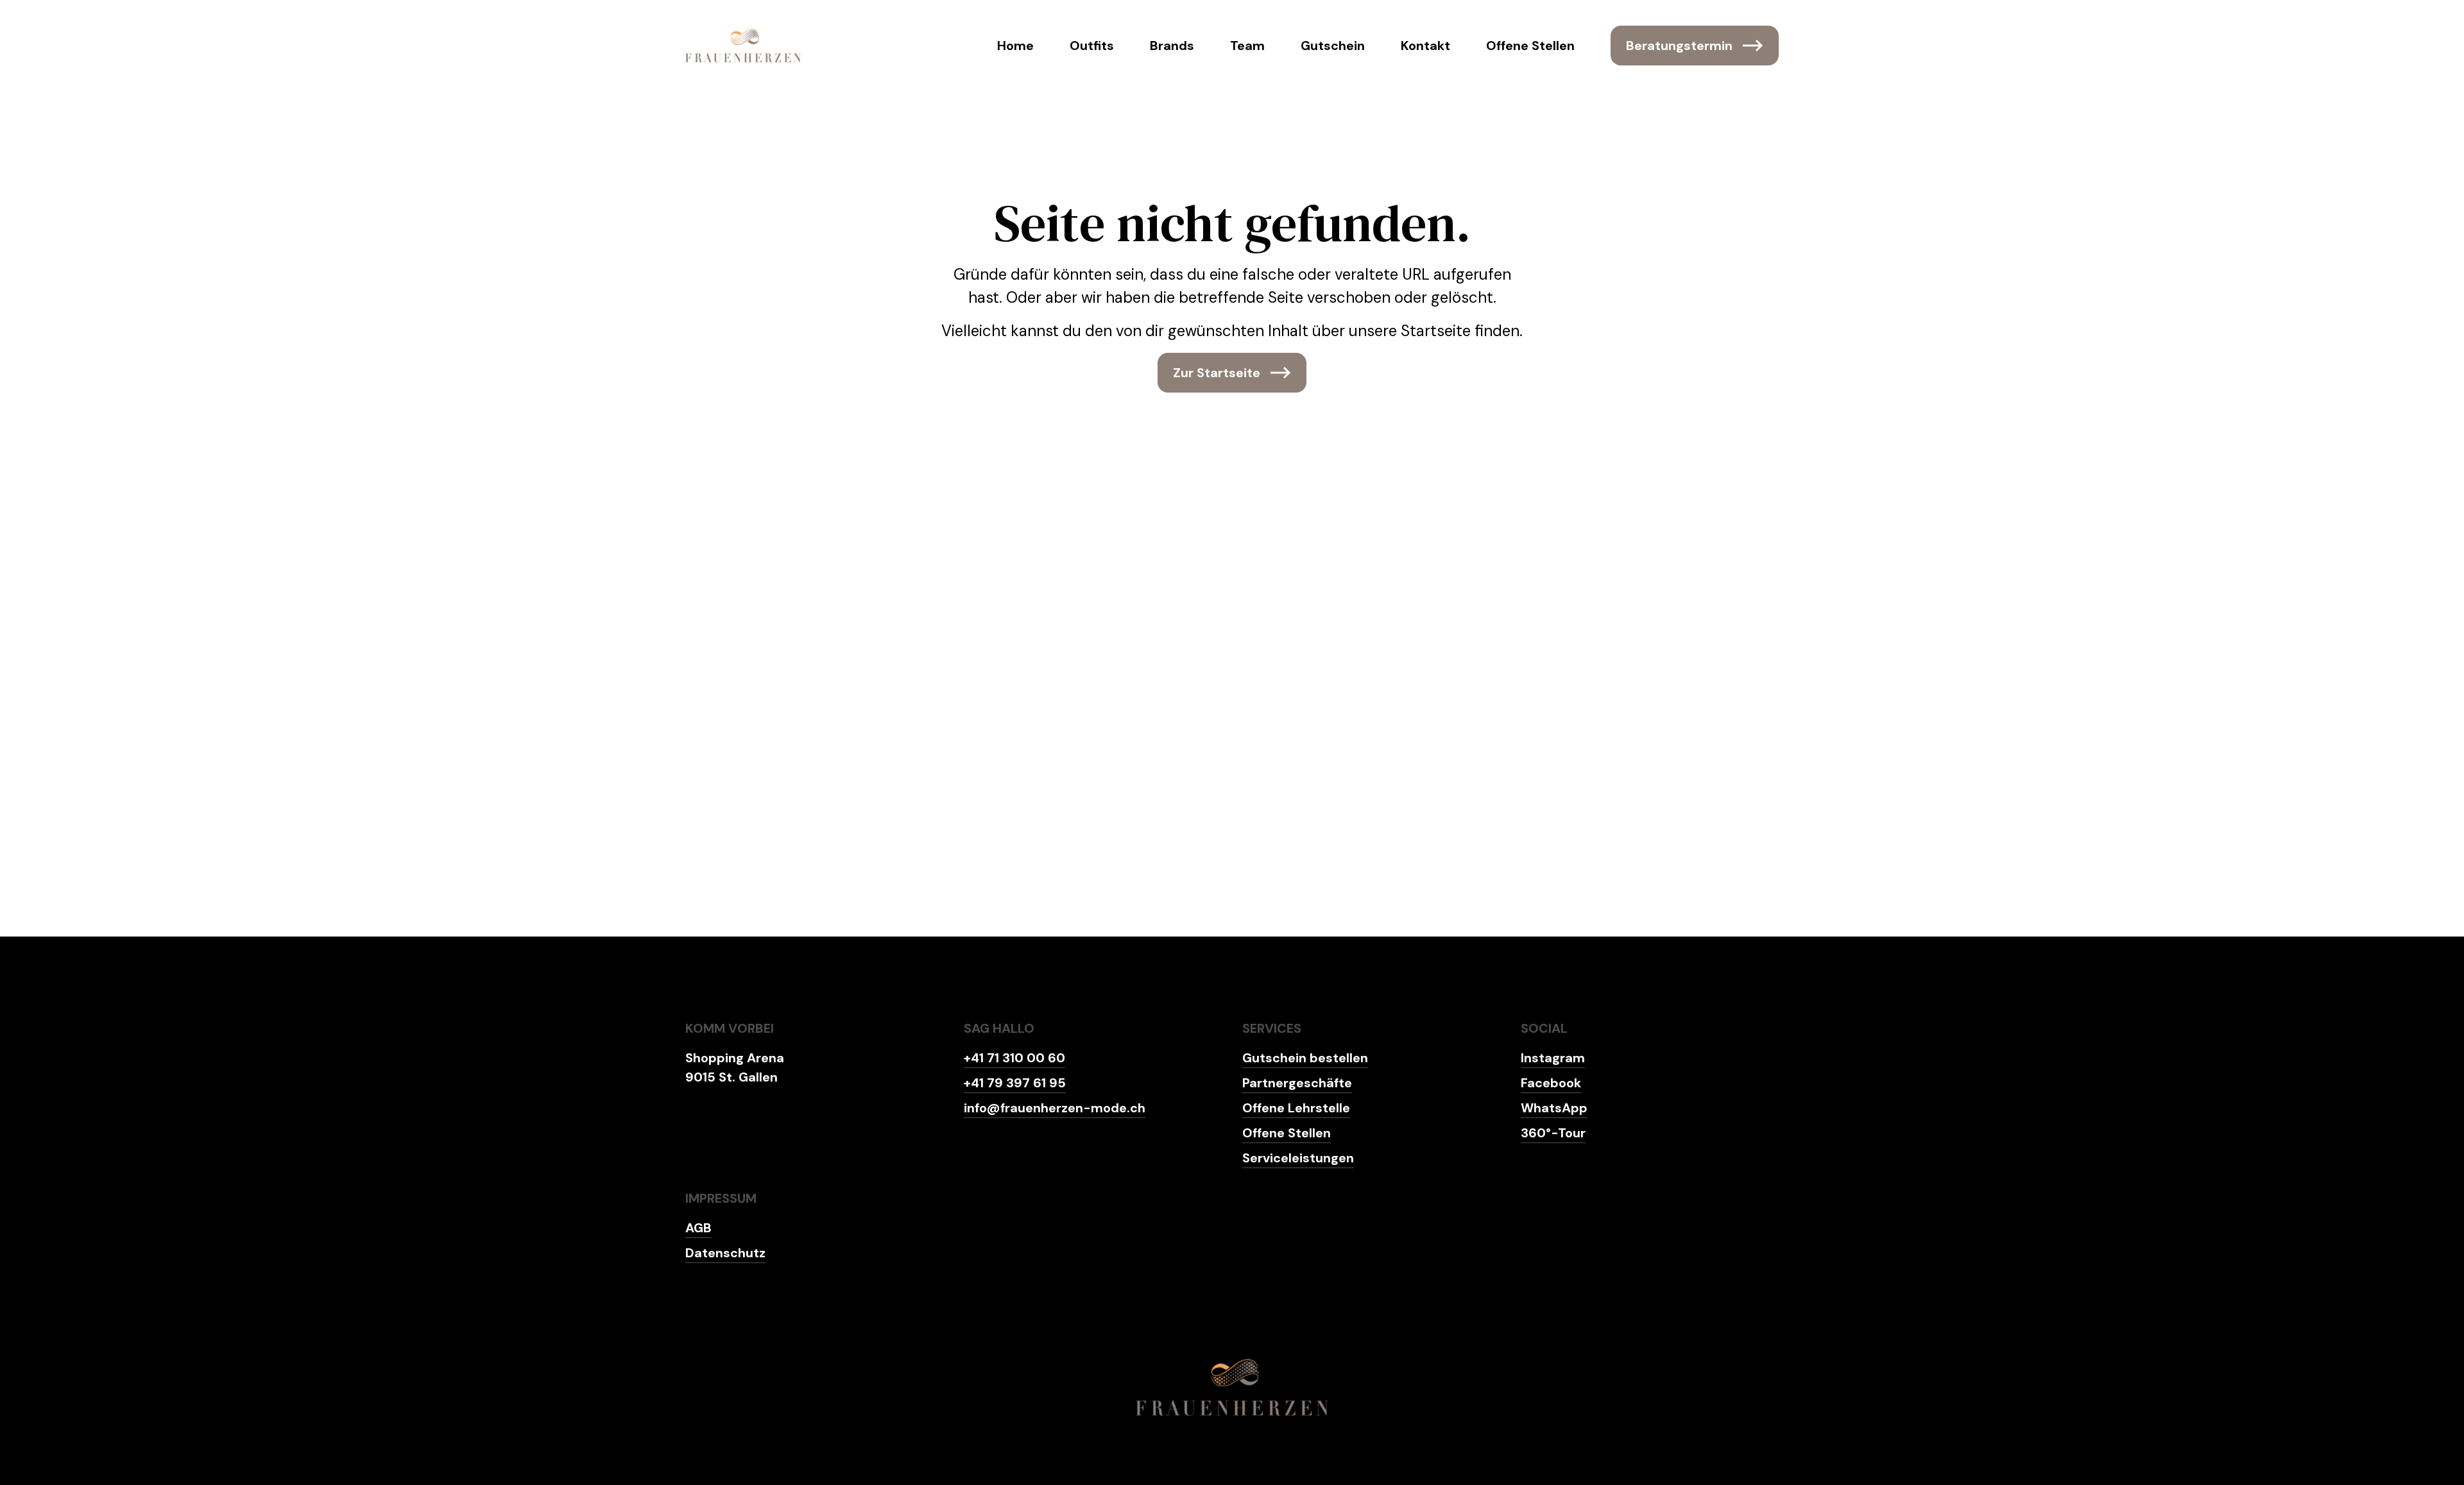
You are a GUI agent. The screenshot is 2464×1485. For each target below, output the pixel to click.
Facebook (1551, 1083)
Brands (1172, 46)
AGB (698, 1228)
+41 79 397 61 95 (1015, 1083)
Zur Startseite (1217, 373)
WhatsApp (1554, 1108)
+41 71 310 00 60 (1014, 1058)
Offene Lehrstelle (1296, 1108)
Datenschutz (725, 1253)
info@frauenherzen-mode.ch (1055, 1108)
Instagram (1553, 1058)
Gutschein (1333, 46)
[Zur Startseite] (743, 46)
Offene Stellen (1530, 46)
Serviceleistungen (1298, 1158)
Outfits (1092, 46)
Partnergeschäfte (1297, 1083)
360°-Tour (1553, 1133)
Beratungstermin (1679, 46)
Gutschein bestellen (1305, 1058)
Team (1247, 46)
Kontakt (1425, 46)
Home (1015, 46)
